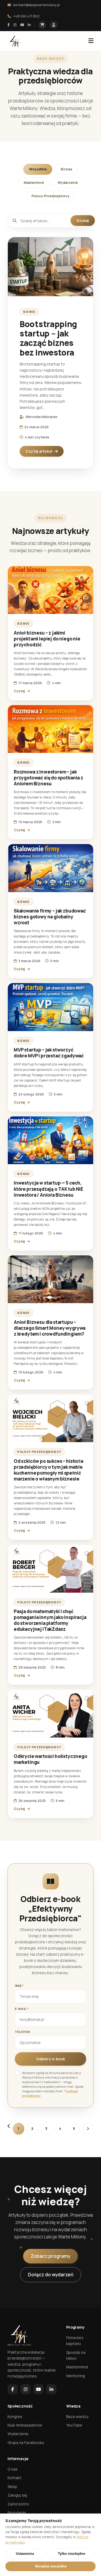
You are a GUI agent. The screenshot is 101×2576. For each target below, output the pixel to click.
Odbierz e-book (50, 2059)
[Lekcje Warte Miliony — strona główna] (15, 41)
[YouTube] (22, 25)
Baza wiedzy (77, 2416)
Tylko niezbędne (72, 2554)
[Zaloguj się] (54, 25)
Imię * (19, 1986)
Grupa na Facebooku (26, 2443)
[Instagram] (15, 25)
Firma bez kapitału (75, 2341)
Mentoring (76, 2376)
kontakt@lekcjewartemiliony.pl (36, 5)
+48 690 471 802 (26, 16)
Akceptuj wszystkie (51, 2566)
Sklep (12, 2487)
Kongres (15, 2416)
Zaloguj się (17, 2495)
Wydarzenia (68, 183)
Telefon (22, 2032)
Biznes (66, 169)
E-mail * (22, 2009)
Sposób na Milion (76, 2355)
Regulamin (17, 2513)
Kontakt (14, 2478)
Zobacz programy (50, 2256)
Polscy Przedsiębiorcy (50, 196)
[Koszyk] (42, 25)
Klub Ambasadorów (25, 2425)
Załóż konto (18, 2504)
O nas (13, 2469)
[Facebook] (9, 25)
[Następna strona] (88, 2129)
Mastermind (34, 183)
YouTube (74, 2425)
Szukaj (83, 220)
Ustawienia (25, 2554)
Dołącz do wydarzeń (51, 2275)
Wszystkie (38, 169)
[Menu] (91, 41)
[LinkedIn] (29, 25)
